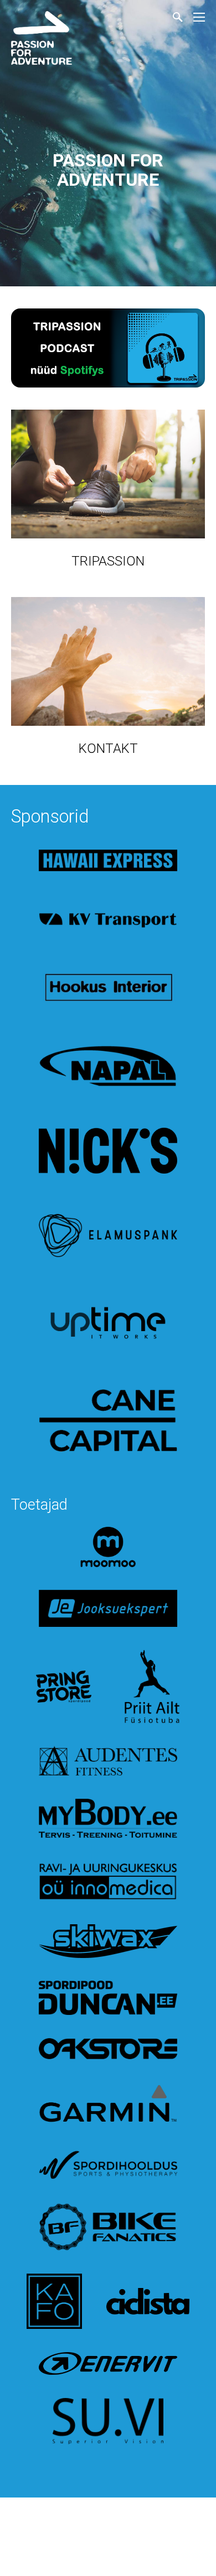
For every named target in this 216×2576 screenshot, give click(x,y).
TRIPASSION (108, 561)
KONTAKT (108, 748)
